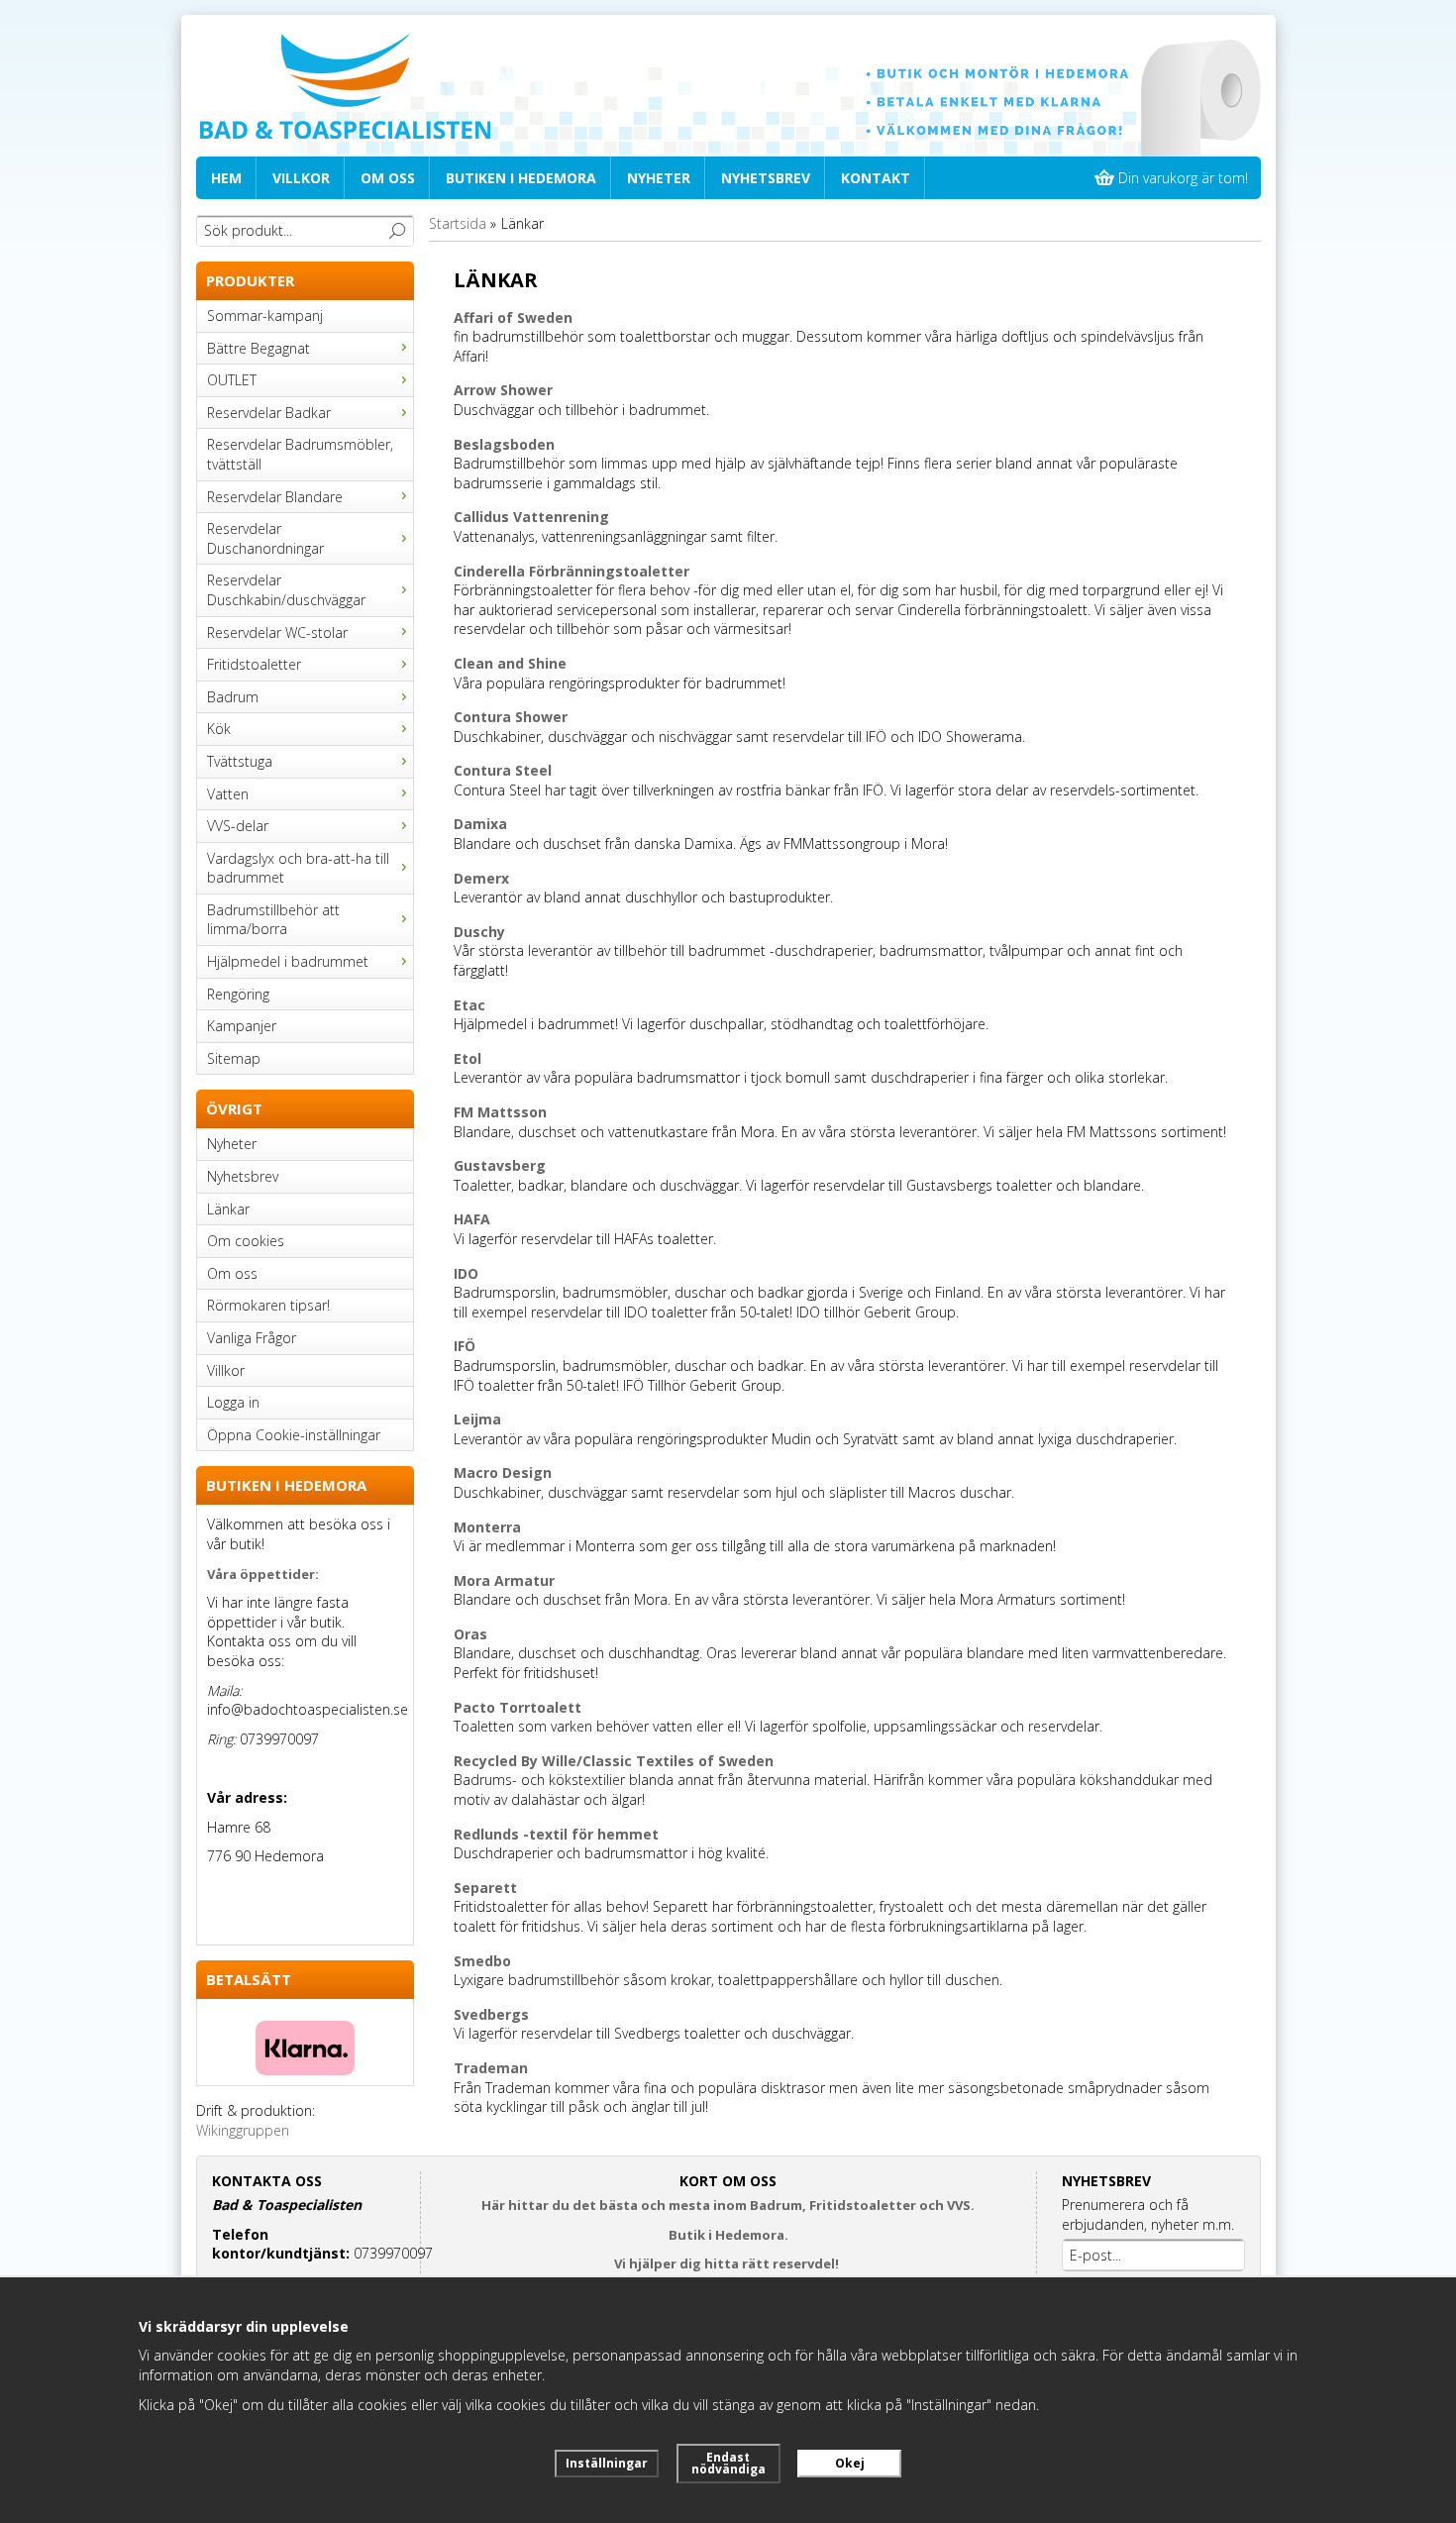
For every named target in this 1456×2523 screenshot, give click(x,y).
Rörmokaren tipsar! (268, 1305)
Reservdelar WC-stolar (277, 632)
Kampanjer (242, 1026)
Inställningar (607, 2463)
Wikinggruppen (243, 2130)
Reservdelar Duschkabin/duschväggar (286, 590)
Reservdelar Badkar (269, 413)
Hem (226, 178)
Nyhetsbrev (766, 178)
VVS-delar (238, 826)
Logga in (233, 1402)
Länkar (228, 1209)
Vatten (228, 794)
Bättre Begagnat (259, 348)
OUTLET (232, 380)
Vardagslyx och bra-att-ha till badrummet (298, 868)
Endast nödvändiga (728, 2463)
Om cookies (246, 1241)
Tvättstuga (240, 761)
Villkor (301, 178)
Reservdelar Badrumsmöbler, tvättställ (300, 454)
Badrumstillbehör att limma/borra (273, 920)
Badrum (233, 697)
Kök (219, 729)
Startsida (458, 223)
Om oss (388, 178)
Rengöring (238, 994)
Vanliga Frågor (252, 1338)
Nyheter (659, 178)
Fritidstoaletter (254, 664)
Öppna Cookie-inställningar (294, 1435)
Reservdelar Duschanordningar (265, 538)
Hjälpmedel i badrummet (288, 961)
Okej (850, 2463)
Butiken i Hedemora (521, 178)
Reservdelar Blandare (275, 497)
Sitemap (234, 1058)
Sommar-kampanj (265, 315)
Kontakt (876, 178)
